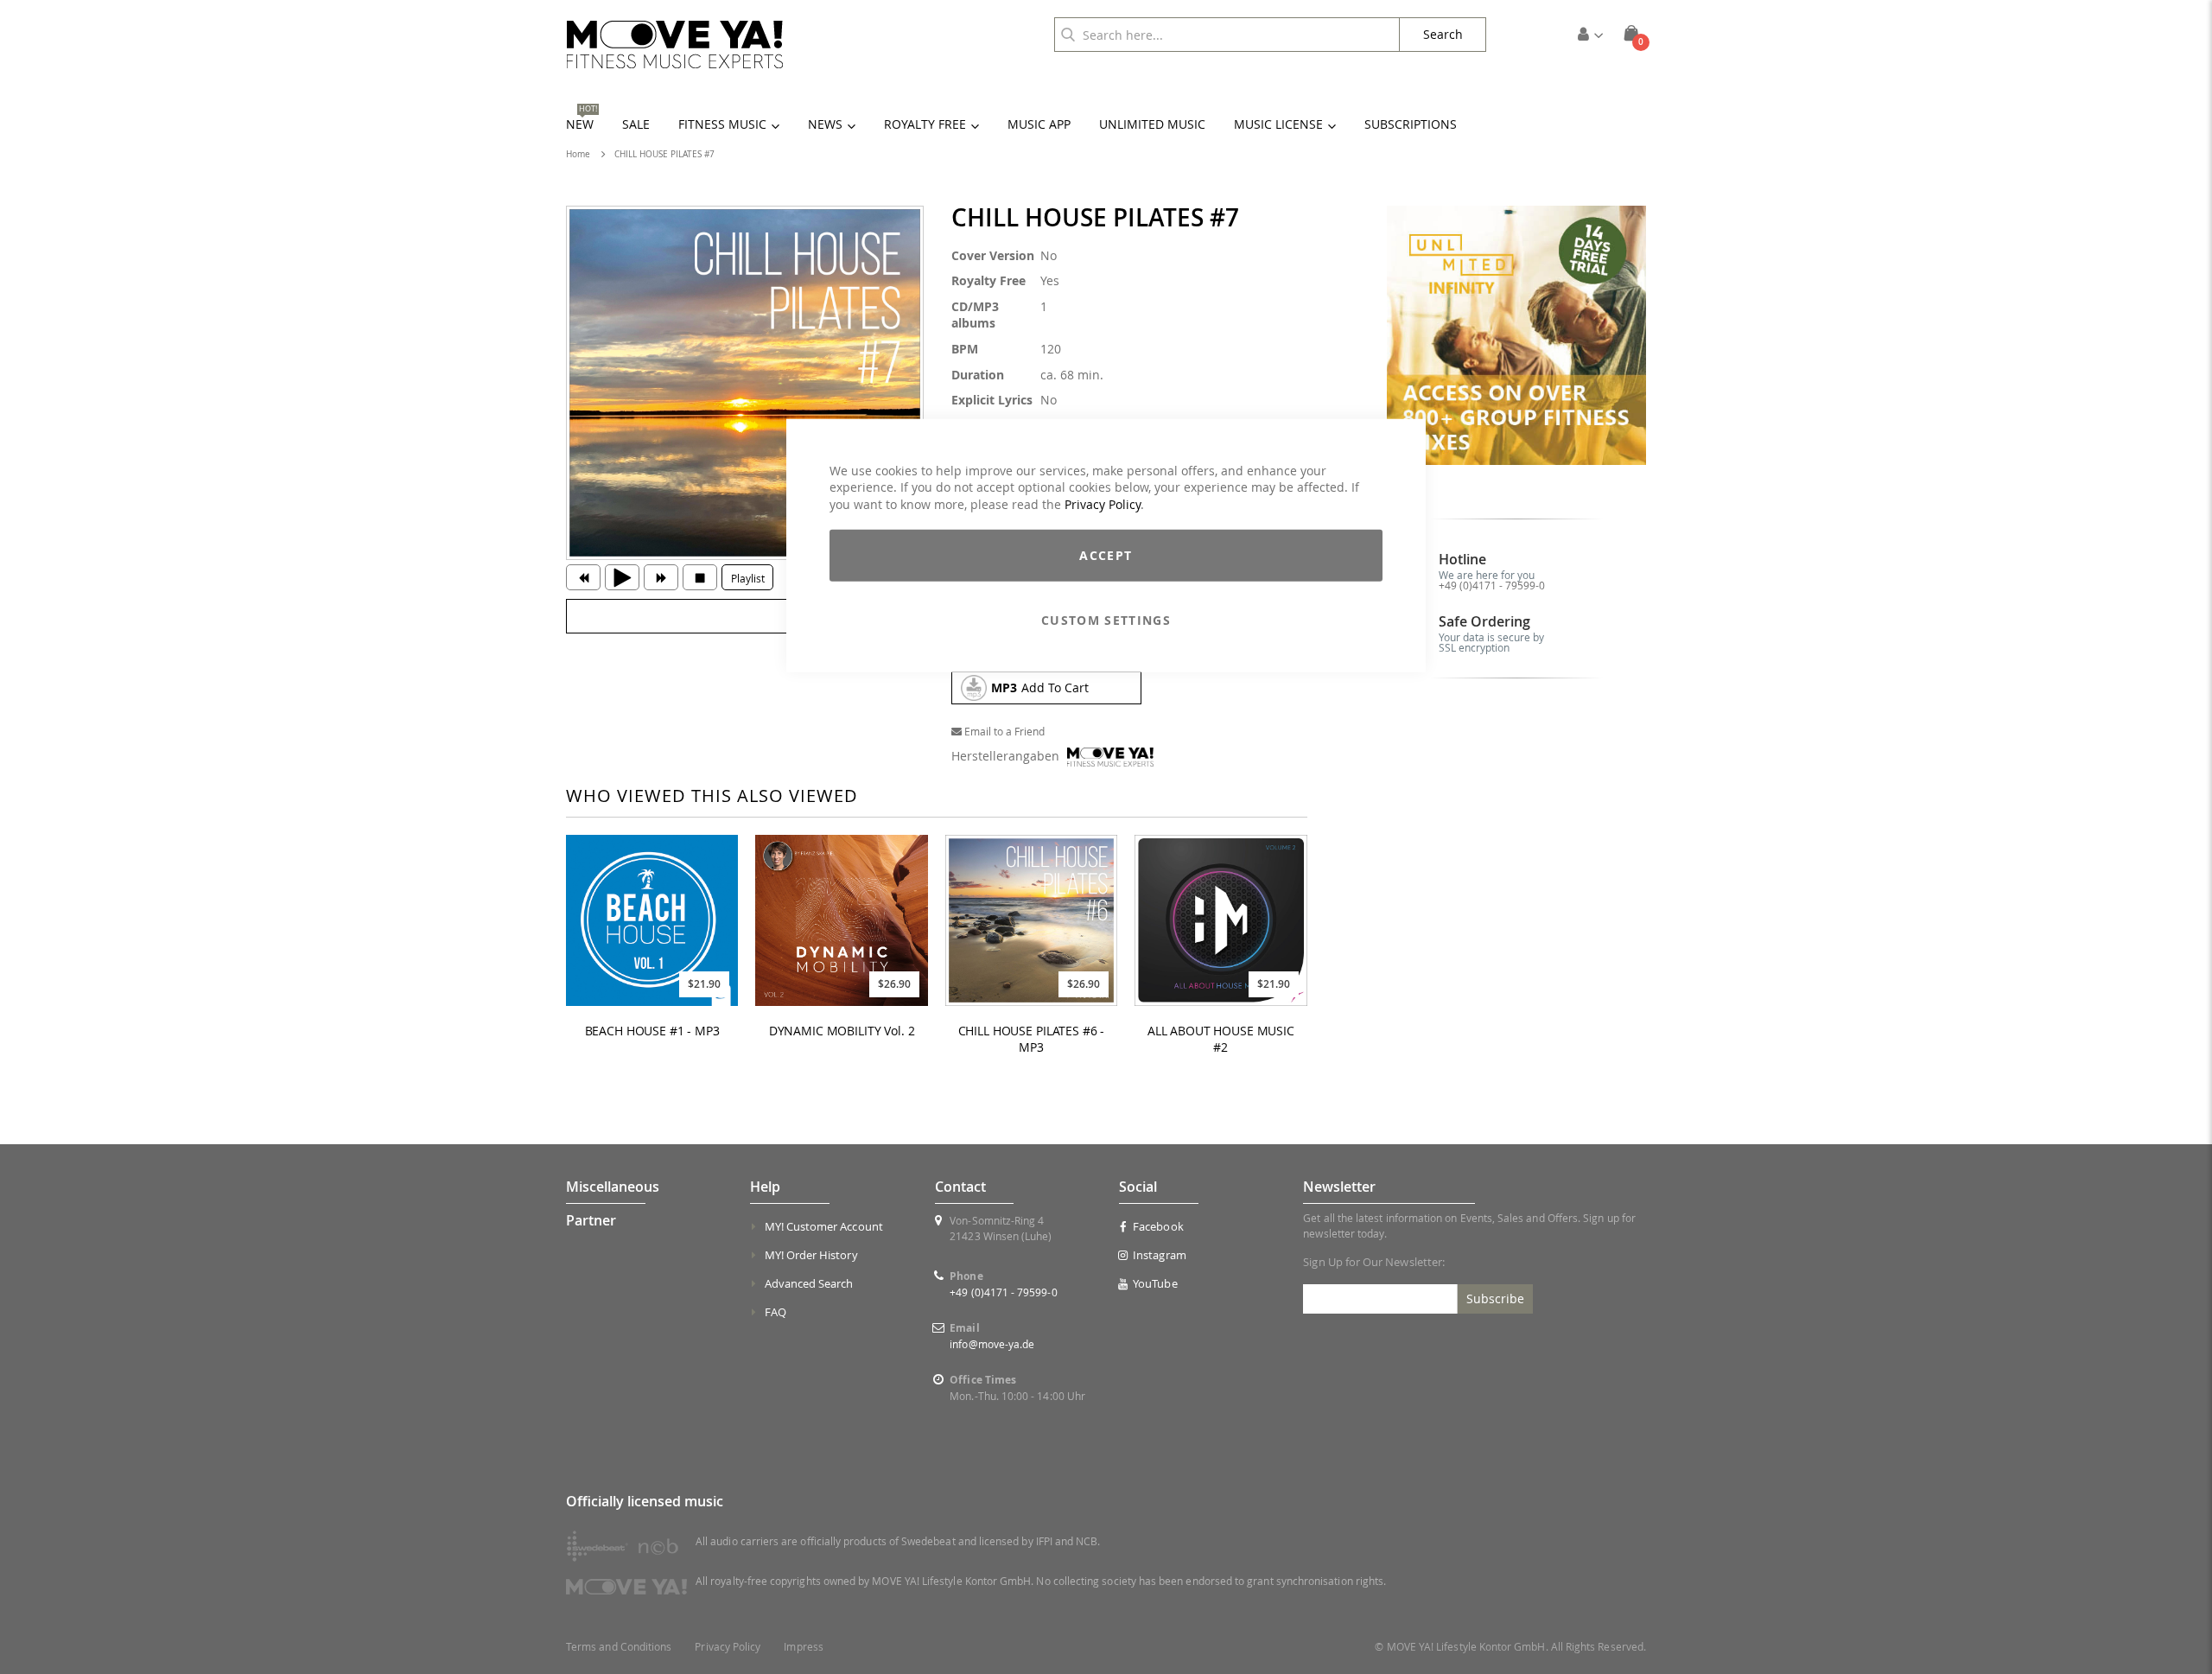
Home (578, 154)
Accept (1106, 555)
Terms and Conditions (619, 1647)
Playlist (748, 578)
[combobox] (1227, 35)
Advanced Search (809, 1283)
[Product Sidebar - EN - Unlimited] (1517, 336)
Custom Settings (1106, 620)
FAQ (775, 1312)
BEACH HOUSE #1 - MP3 (652, 1031)
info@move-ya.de (992, 1344)
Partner (591, 1220)
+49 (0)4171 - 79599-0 (1492, 585)
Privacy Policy (1103, 503)
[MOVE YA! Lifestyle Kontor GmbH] (675, 45)
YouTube (1155, 1283)
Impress (803, 1647)
